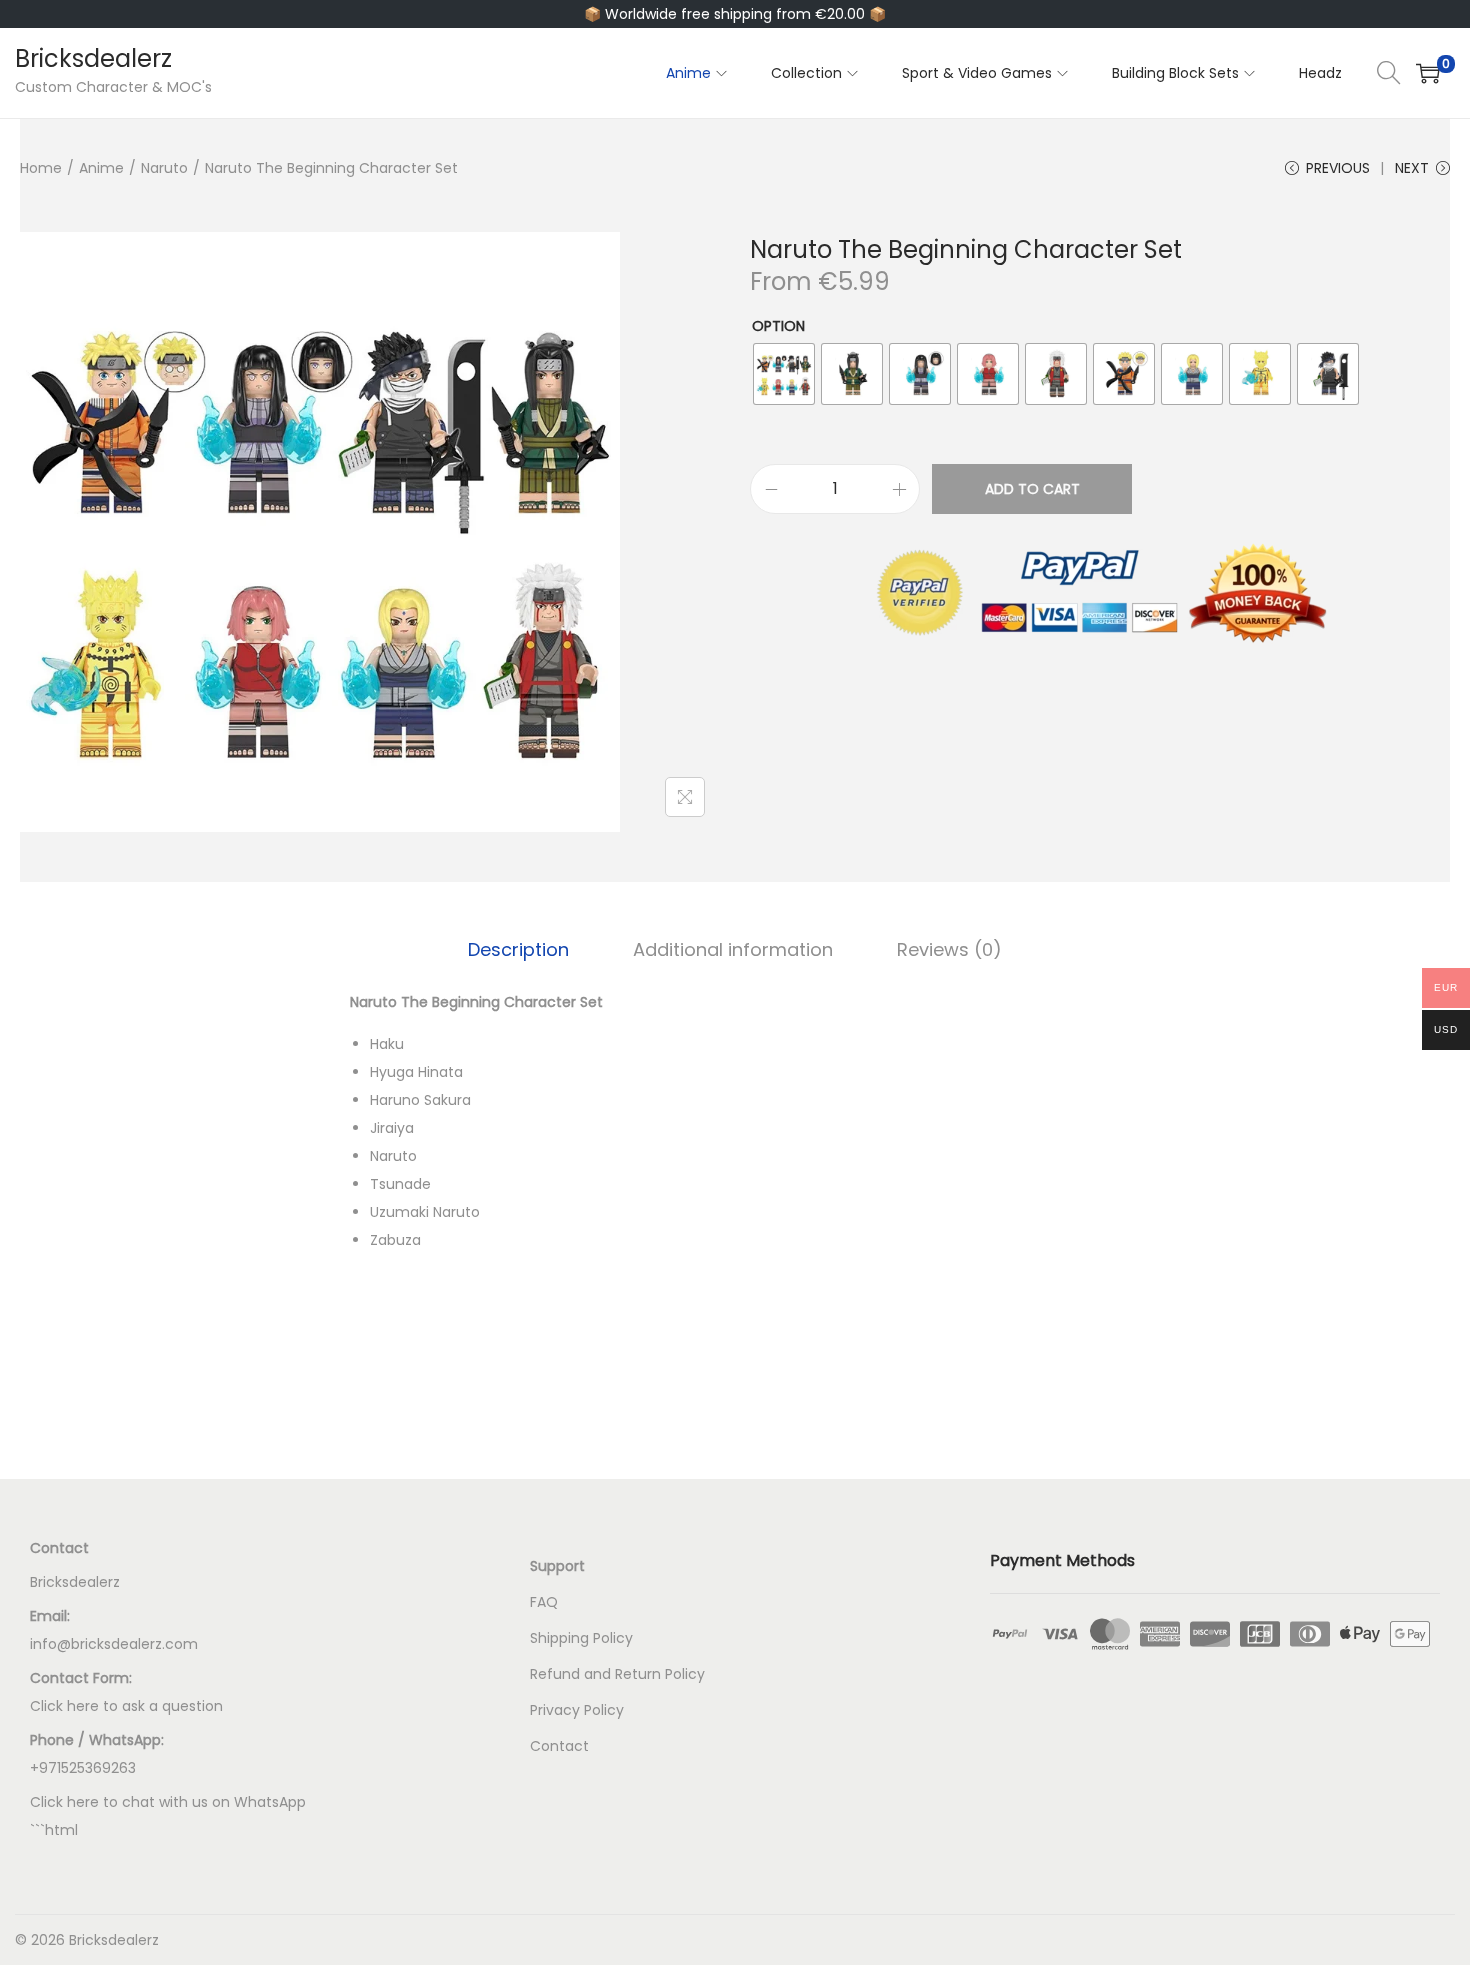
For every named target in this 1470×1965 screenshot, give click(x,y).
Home (41, 168)
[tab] (518, 950)
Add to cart (1032, 489)
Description (518, 949)
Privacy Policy (577, 1710)
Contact (559, 1746)
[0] (1428, 73)
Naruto (164, 168)
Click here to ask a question (126, 1706)
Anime (101, 168)
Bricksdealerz (93, 58)
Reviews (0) (949, 949)
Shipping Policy (581, 1638)
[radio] (784, 374)
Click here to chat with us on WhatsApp (168, 1802)
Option (778, 326)
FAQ (544, 1602)
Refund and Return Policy (617, 1674)
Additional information (733, 949)
